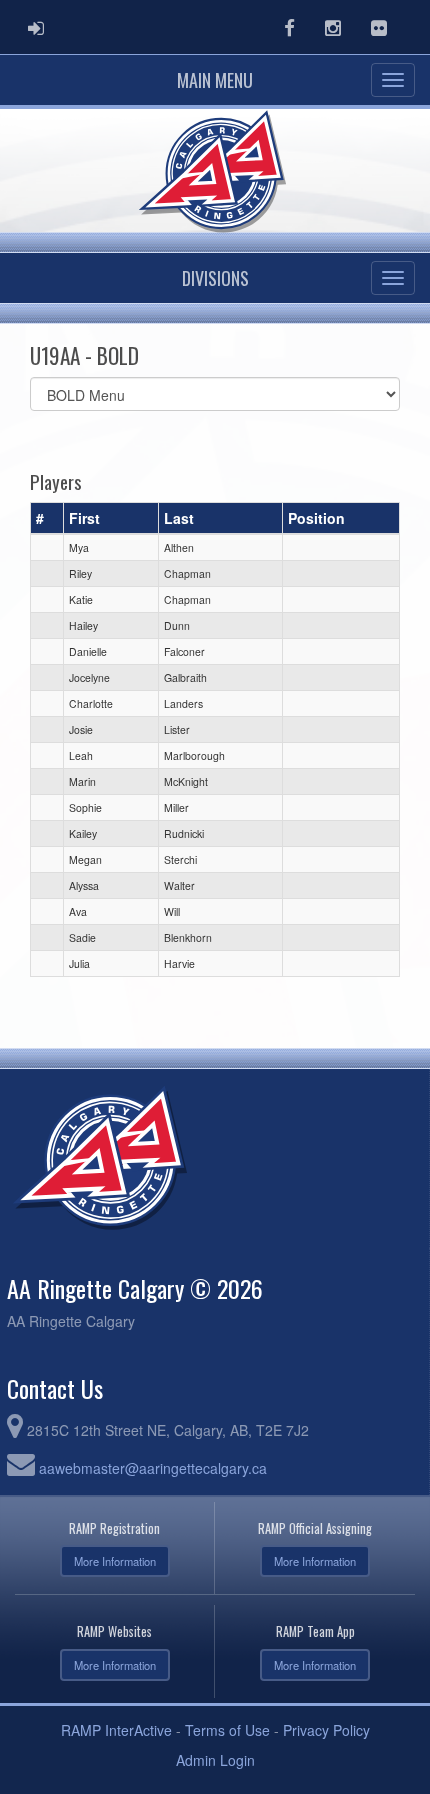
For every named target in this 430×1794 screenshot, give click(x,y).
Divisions (215, 278)
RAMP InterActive (116, 1730)
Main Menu (215, 80)
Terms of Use (227, 1730)
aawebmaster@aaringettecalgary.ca (153, 1468)
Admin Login (215, 1760)
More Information (115, 1561)
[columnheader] (47, 518)
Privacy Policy (326, 1730)
